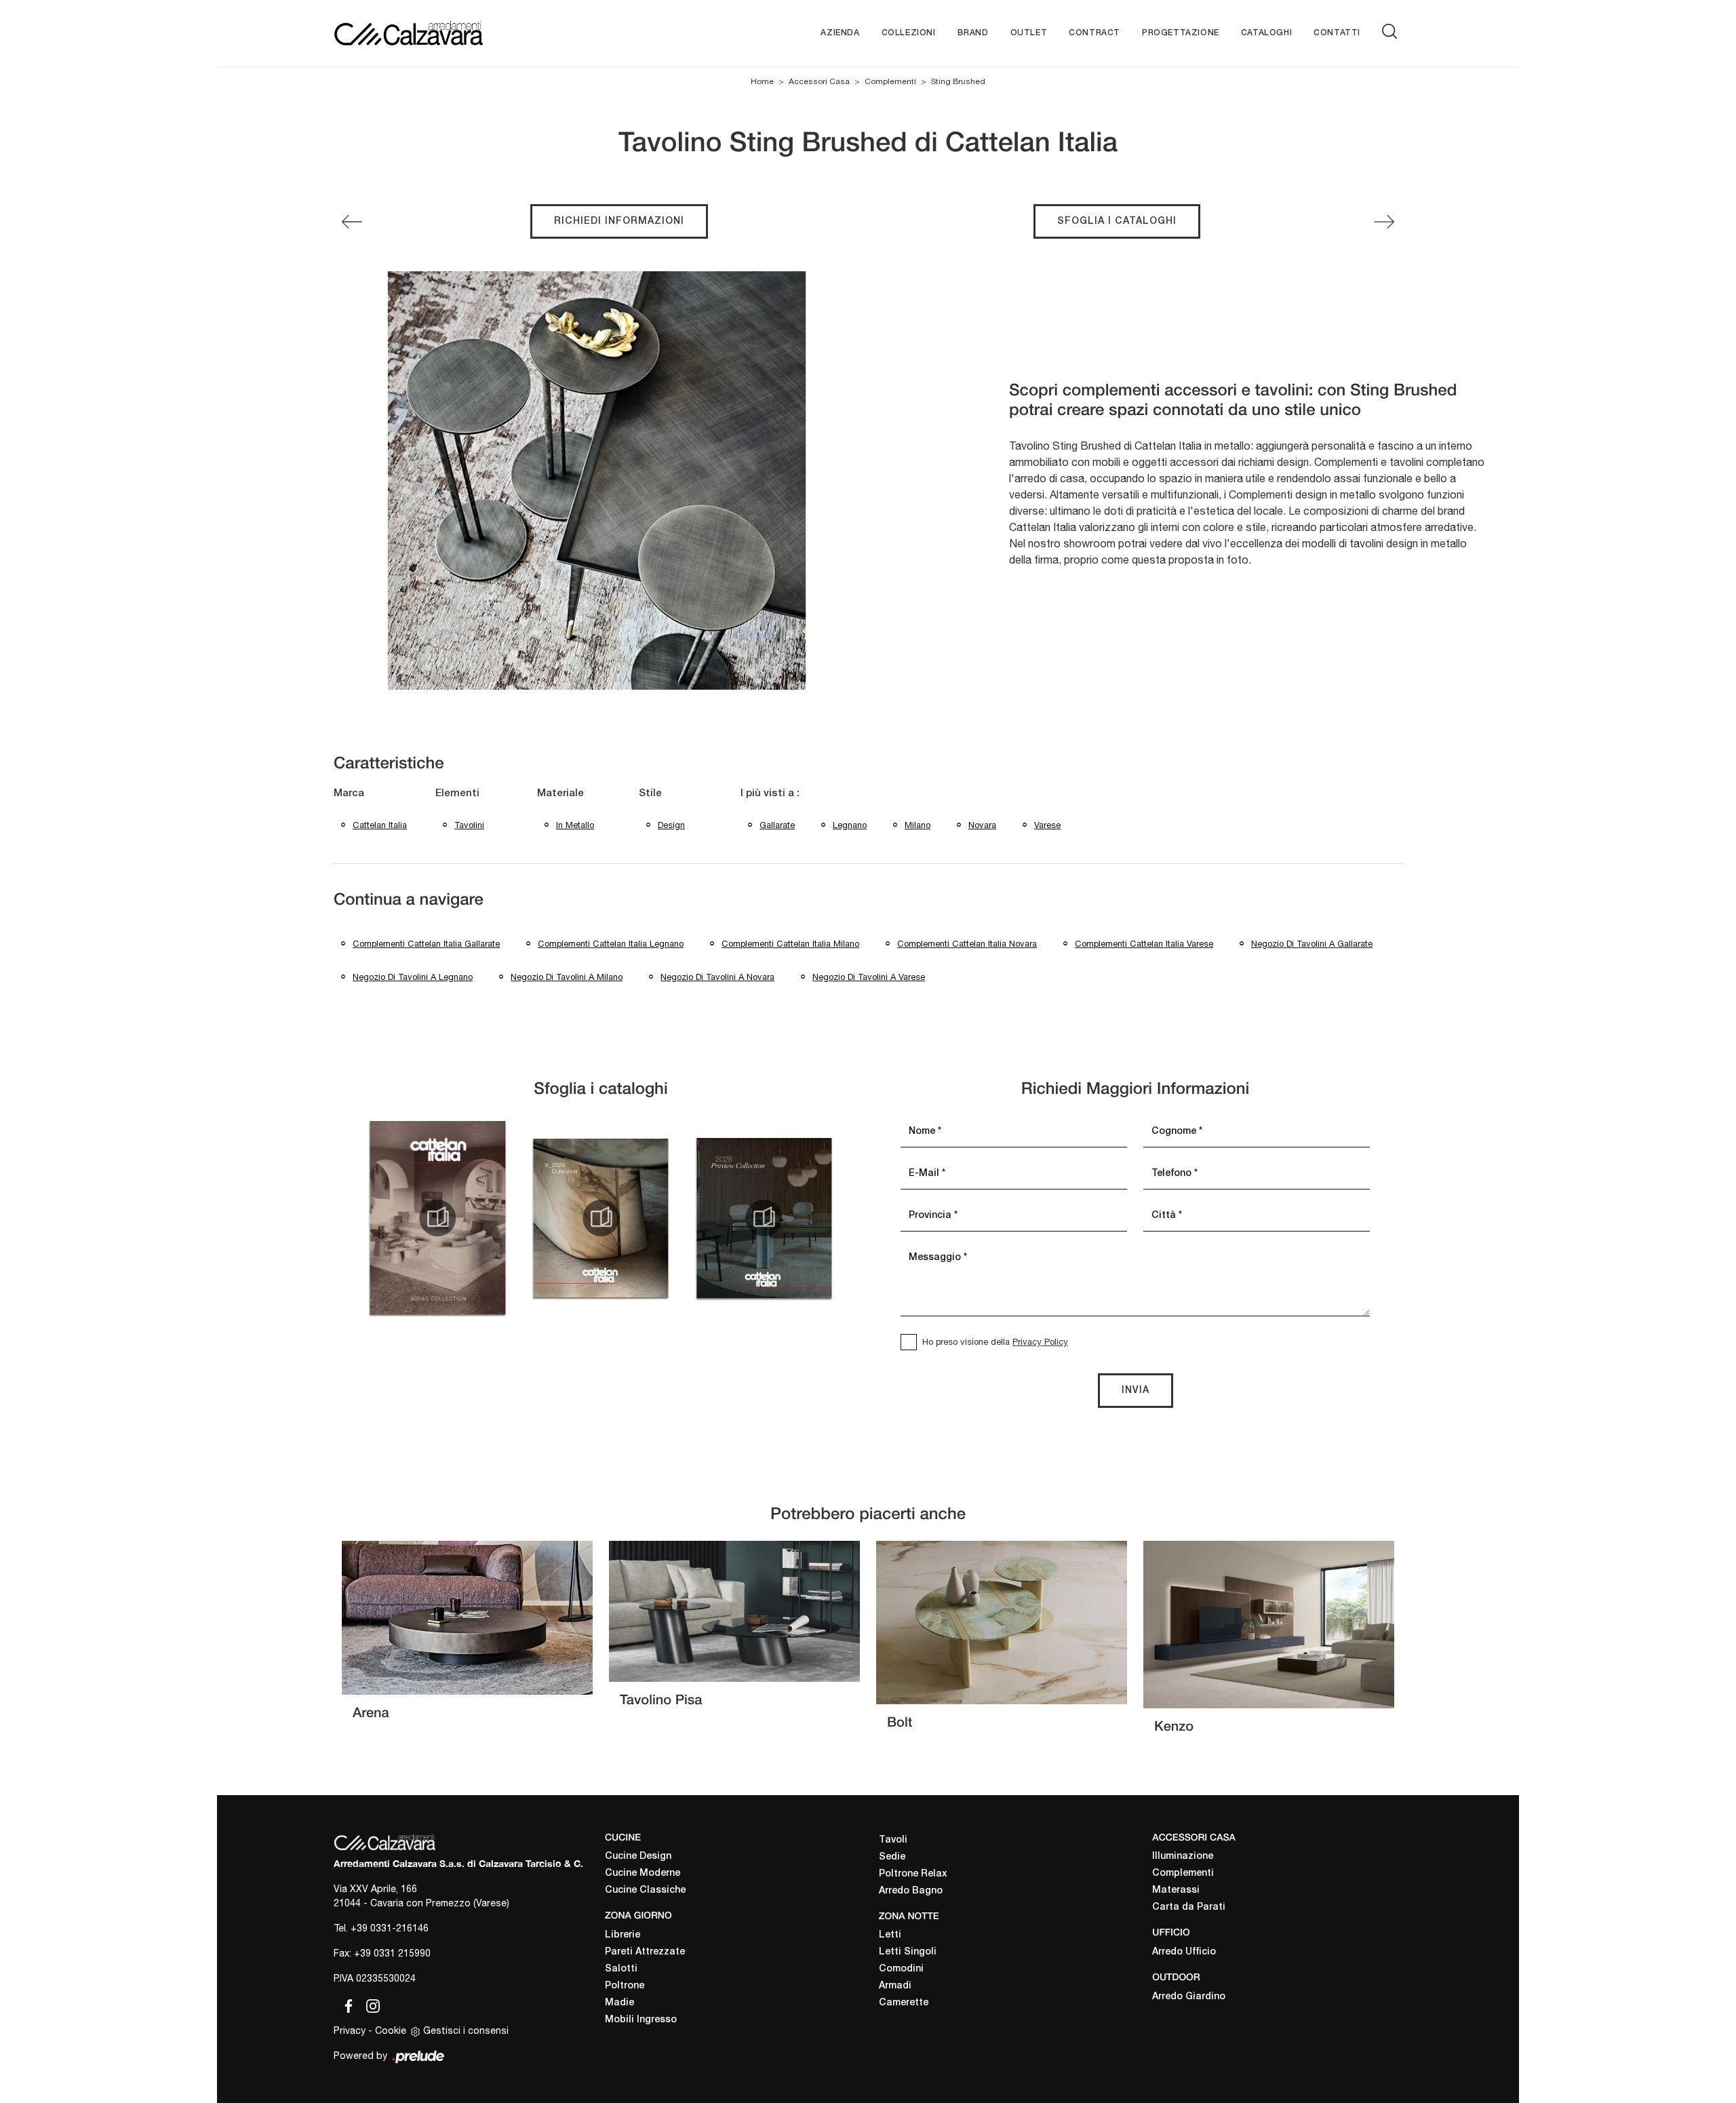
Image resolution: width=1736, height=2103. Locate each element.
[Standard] (1384, 222)
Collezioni (909, 33)
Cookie (391, 2030)
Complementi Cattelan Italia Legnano (611, 944)
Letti (890, 1935)
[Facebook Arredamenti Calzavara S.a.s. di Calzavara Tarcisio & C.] (346, 2003)
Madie (619, 2003)
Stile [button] (650, 793)
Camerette (904, 2003)
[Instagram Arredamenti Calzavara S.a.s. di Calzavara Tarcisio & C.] (369, 2003)
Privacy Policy (1040, 1342)
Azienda (840, 33)
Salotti (621, 1969)
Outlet (1029, 33)
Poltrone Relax (913, 1874)
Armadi (895, 1986)
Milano (918, 825)
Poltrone (625, 1986)
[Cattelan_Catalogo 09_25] (601, 1218)
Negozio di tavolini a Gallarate (1312, 944)
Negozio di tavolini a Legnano (413, 977)
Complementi (890, 81)
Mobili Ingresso (641, 2020)
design (671, 825)
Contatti (1337, 33)
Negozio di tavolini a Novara (717, 977)
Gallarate (777, 825)
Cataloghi (1266, 33)
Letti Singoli (908, 1952)
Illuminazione (1183, 1856)
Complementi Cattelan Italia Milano (790, 944)
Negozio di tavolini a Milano (567, 977)
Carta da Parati (1189, 1907)
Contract (1094, 33)
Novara (982, 825)
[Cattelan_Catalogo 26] (764, 1218)
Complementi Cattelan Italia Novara (967, 944)
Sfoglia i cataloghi (1117, 221)
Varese (1047, 825)
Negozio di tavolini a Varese (869, 977)
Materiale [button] (560, 793)
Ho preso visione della (995, 1342)
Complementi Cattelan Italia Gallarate (426, 944)
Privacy (350, 2030)
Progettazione (1181, 33)
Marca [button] (349, 793)
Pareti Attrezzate (645, 1952)
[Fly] (352, 222)
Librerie (623, 1935)
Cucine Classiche (645, 1890)
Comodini (901, 1969)
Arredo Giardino (1189, 1997)
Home (762, 81)
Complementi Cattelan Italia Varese (1144, 944)
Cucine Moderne (643, 1873)
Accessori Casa (819, 81)
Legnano (850, 825)
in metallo (575, 825)
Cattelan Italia (380, 825)
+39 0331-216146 (390, 1928)
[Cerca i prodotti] (1392, 31)
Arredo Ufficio (1184, 1952)
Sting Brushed (958, 81)
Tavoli (893, 1840)
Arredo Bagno (911, 1891)
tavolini (469, 825)
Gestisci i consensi (466, 2030)
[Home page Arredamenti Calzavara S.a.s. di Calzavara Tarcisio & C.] (453, 33)
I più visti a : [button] (770, 793)
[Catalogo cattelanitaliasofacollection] (437, 1218)
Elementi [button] (457, 793)
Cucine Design (638, 1856)
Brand (973, 33)
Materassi (1176, 1890)
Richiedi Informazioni (619, 221)
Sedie (892, 1857)
